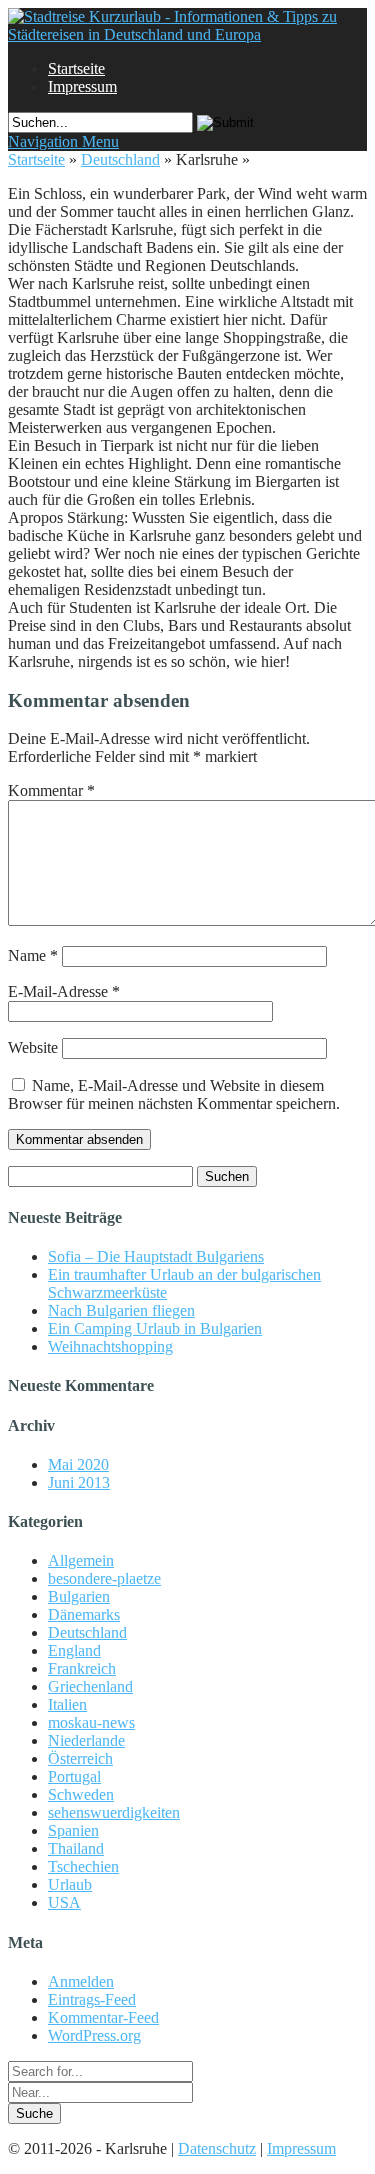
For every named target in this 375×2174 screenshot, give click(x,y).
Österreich (80, 1758)
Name (33, 955)
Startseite (76, 68)
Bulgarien (79, 1596)
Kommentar (51, 790)
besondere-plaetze (104, 1578)
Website (33, 1047)
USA (64, 1902)
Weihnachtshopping (110, 1346)
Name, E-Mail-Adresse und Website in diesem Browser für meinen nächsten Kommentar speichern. (174, 1094)
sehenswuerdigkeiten (114, 1812)
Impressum (82, 86)
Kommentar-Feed (103, 2017)
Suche (34, 2113)
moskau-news (91, 1722)
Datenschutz (217, 2148)
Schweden (81, 1794)
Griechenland (90, 1686)
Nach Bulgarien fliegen (121, 1310)
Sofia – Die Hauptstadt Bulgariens (156, 1256)
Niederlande (86, 1740)
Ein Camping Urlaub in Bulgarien (155, 1328)
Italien (67, 1704)
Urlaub (70, 1884)
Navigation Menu (63, 141)
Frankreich (82, 1668)
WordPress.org (94, 2035)
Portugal (74, 1776)
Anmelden (81, 1981)
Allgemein (81, 1560)
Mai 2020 (78, 1464)
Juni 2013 (79, 1482)
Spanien (73, 1830)
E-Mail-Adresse (64, 991)
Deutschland (120, 159)
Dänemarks (84, 1614)
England (74, 1650)
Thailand (76, 1848)
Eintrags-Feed (92, 1999)
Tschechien (83, 1866)
